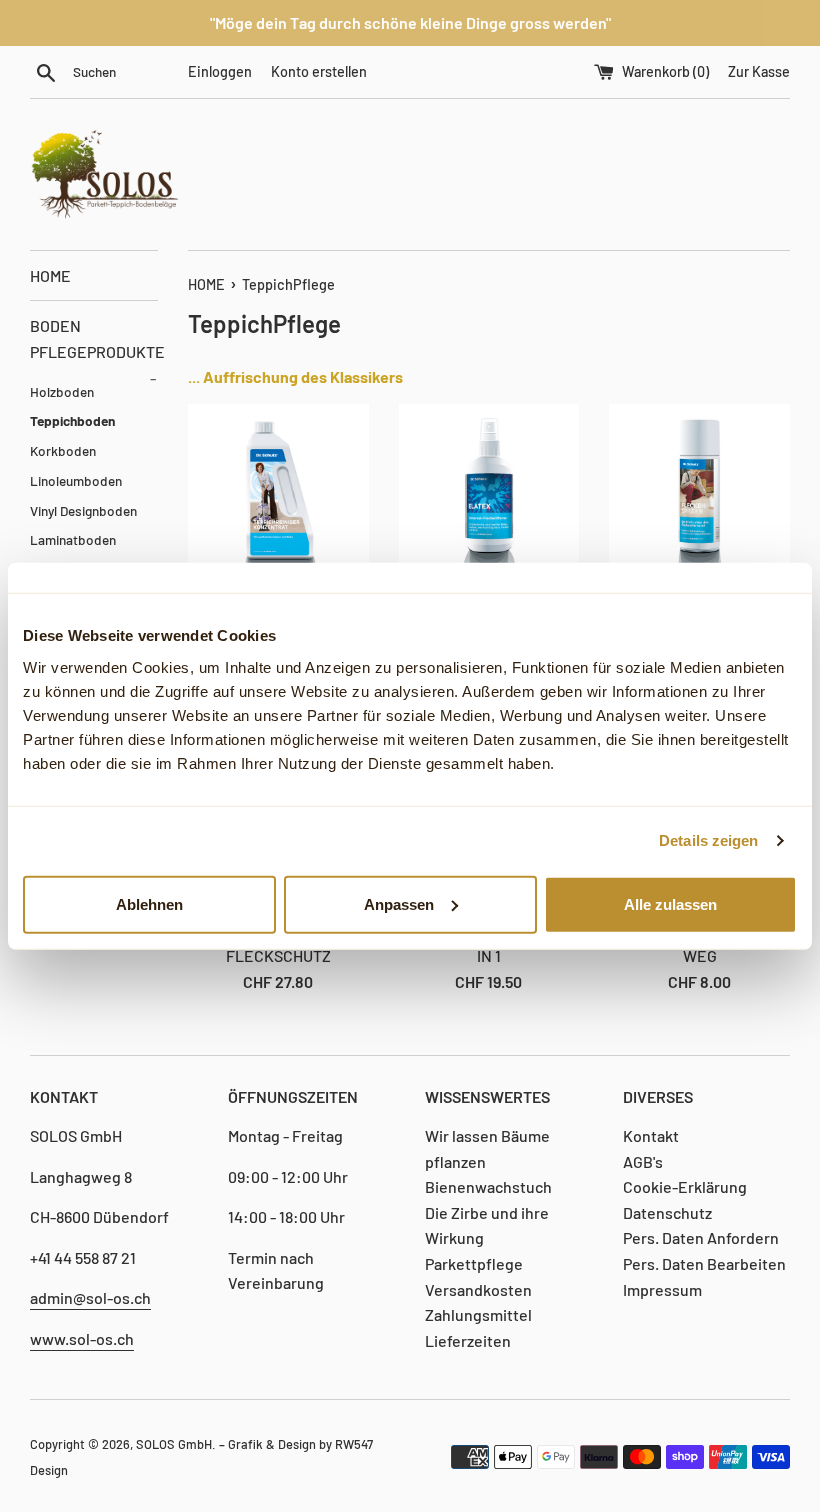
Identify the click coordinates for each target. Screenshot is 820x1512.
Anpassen (399, 903)
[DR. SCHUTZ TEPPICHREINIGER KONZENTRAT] (278, 494)
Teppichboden (72, 420)
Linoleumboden (76, 480)
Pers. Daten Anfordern (701, 1237)
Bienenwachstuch (488, 1186)
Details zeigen (708, 840)
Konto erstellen (319, 71)
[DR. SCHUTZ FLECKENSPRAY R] (699, 494)
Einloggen (220, 71)
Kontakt (651, 1135)
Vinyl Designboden (83, 510)
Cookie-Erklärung (685, 1186)
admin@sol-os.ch (90, 1297)
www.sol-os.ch (82, 1338)
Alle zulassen (670, 903)
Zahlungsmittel (478, 1314)
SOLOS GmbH (174, 1444)
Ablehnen (149, 903)
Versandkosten (478, 1289)
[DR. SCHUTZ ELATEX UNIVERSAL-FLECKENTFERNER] (489, 494)
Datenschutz (667, 1212)
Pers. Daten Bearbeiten (704, 1263)
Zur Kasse (759, 71)
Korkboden (63, 450)
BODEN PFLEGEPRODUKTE (94, 346)
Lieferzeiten (468, 1340)
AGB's (643, 1161)
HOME (50, 275)
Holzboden (62, 391)
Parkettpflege (474, 1263)
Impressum (662, 1289)
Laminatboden (73, 539)
